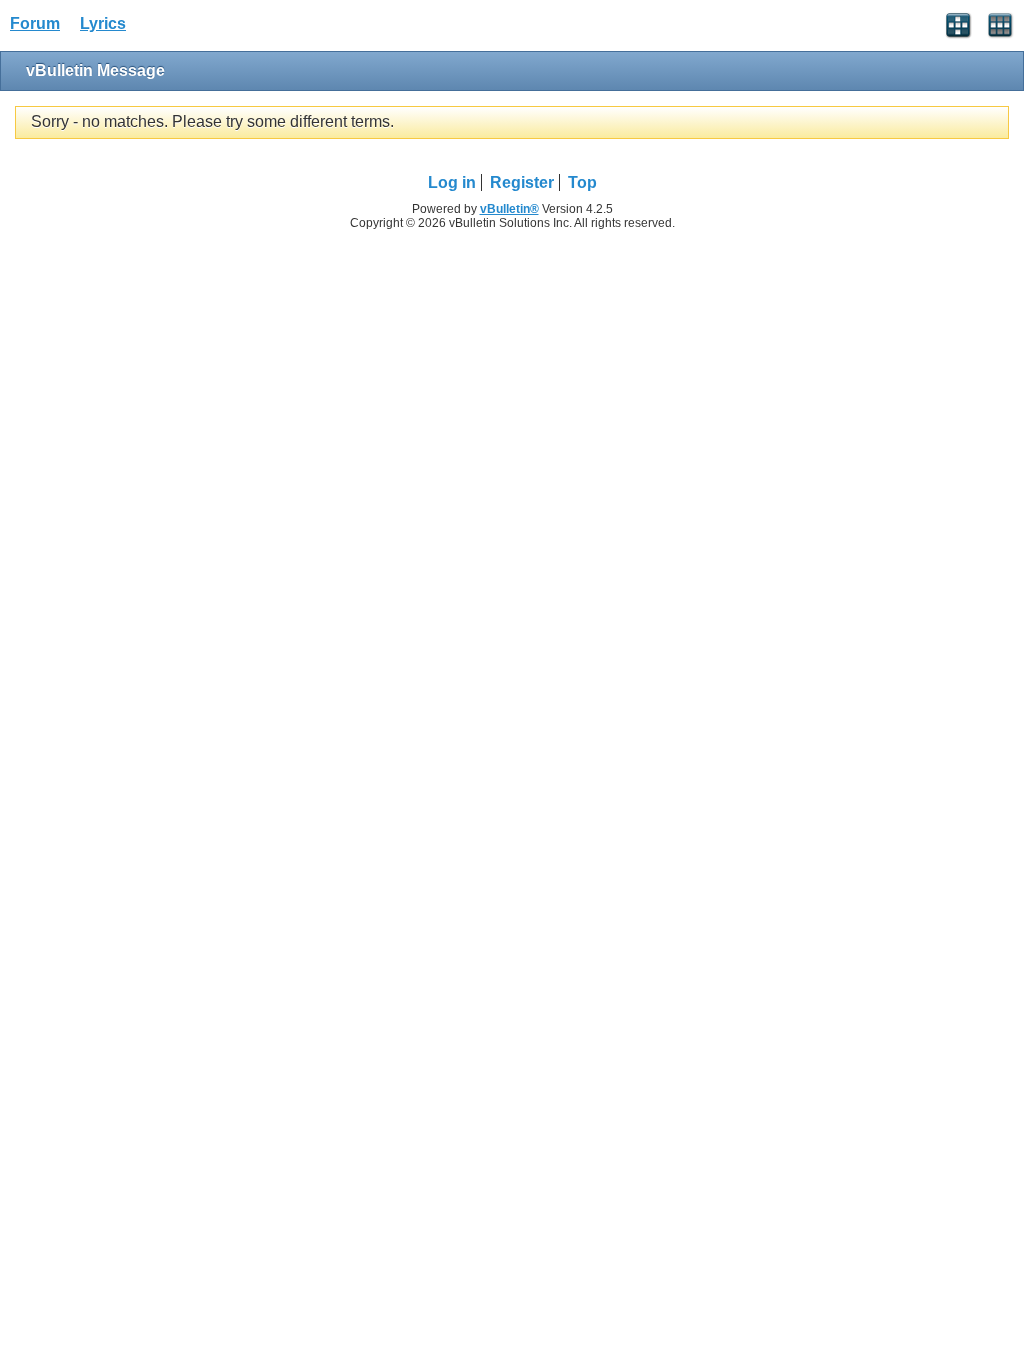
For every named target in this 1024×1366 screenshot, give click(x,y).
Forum (35, 23)
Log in (452, 182)
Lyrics (103, 23)
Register (522, 182)
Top (582, 182)
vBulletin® (509, 209)
